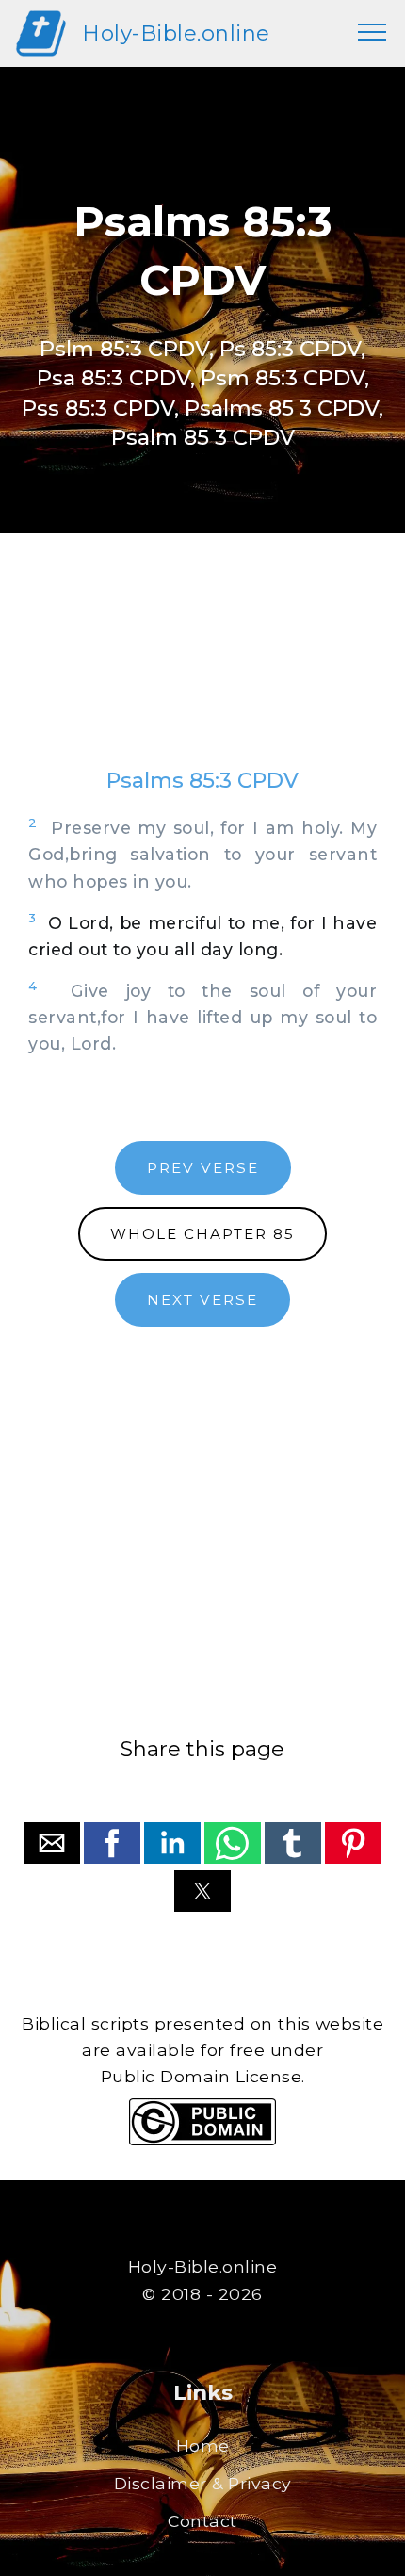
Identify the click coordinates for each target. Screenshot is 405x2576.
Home (203, 2446)
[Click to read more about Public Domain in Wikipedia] (202, 2140)
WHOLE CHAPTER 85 (202, 1234)
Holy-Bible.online (176, 33)
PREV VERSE (203, 1168)
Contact (202, 2521)
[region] (202, 669)
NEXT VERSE (202, 1300)
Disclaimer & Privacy (203, 2483)
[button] (52, 1843)
